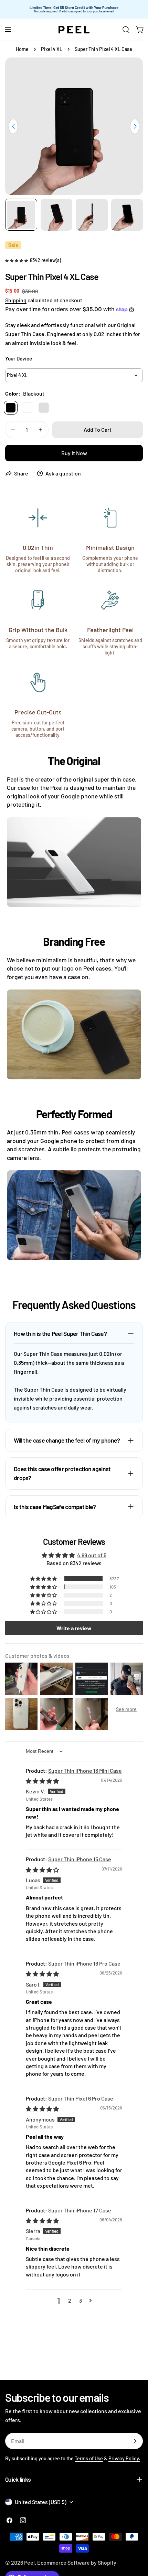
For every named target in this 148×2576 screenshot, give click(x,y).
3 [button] (81, 2300)
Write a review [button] (74, 1628)
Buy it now (74, 453)
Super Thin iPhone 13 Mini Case (85, 1771)
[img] (42, 1781)
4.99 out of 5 (92, 1555)
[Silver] (44, 408)
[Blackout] (11, 408)
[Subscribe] (135, 2441)
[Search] (126, 30)
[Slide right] (135, 126)
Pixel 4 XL (52, 49)
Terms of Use (89, 2458)
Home (22, 49)
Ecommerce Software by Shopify (77, 2562)
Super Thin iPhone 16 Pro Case (84, 1963)
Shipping (16, 300)
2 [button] (70, 2300)
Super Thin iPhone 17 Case (80, 2210)
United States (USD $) (41, 2502)
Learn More (125, 9)
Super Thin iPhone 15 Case (80, 1859)
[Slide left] (13, 126)
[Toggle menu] (8, 30)
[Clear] (27, 408)
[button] (17, 260)
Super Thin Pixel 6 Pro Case (81, 2098)
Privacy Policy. (124, 2458)
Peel (29, 2562)
